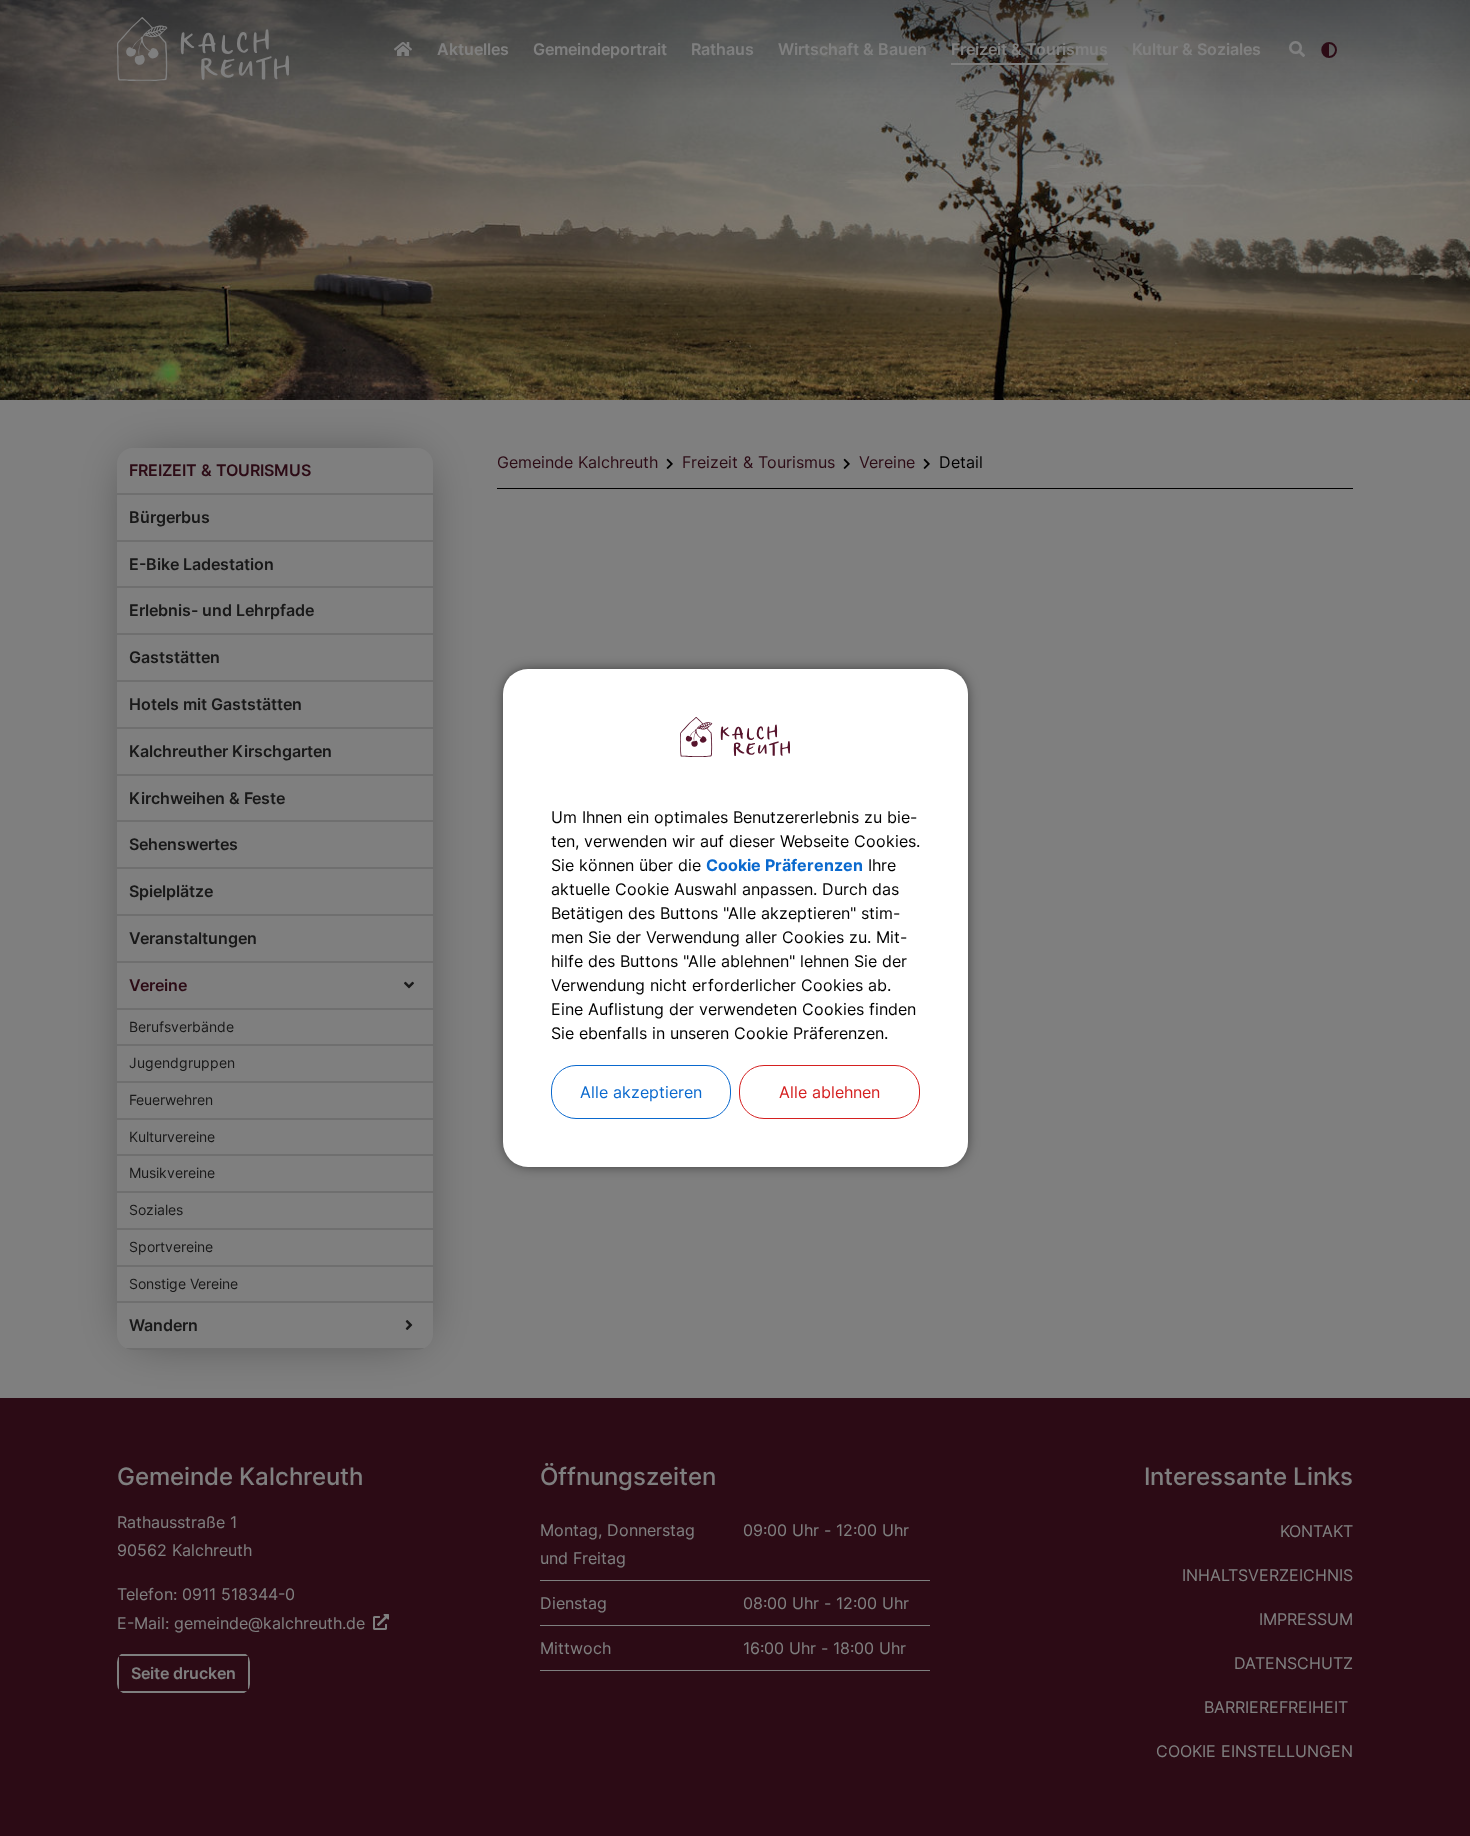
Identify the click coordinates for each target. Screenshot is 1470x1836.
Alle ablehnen (829, 1092)
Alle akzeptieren (641, 1092)
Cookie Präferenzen (784, 865)
